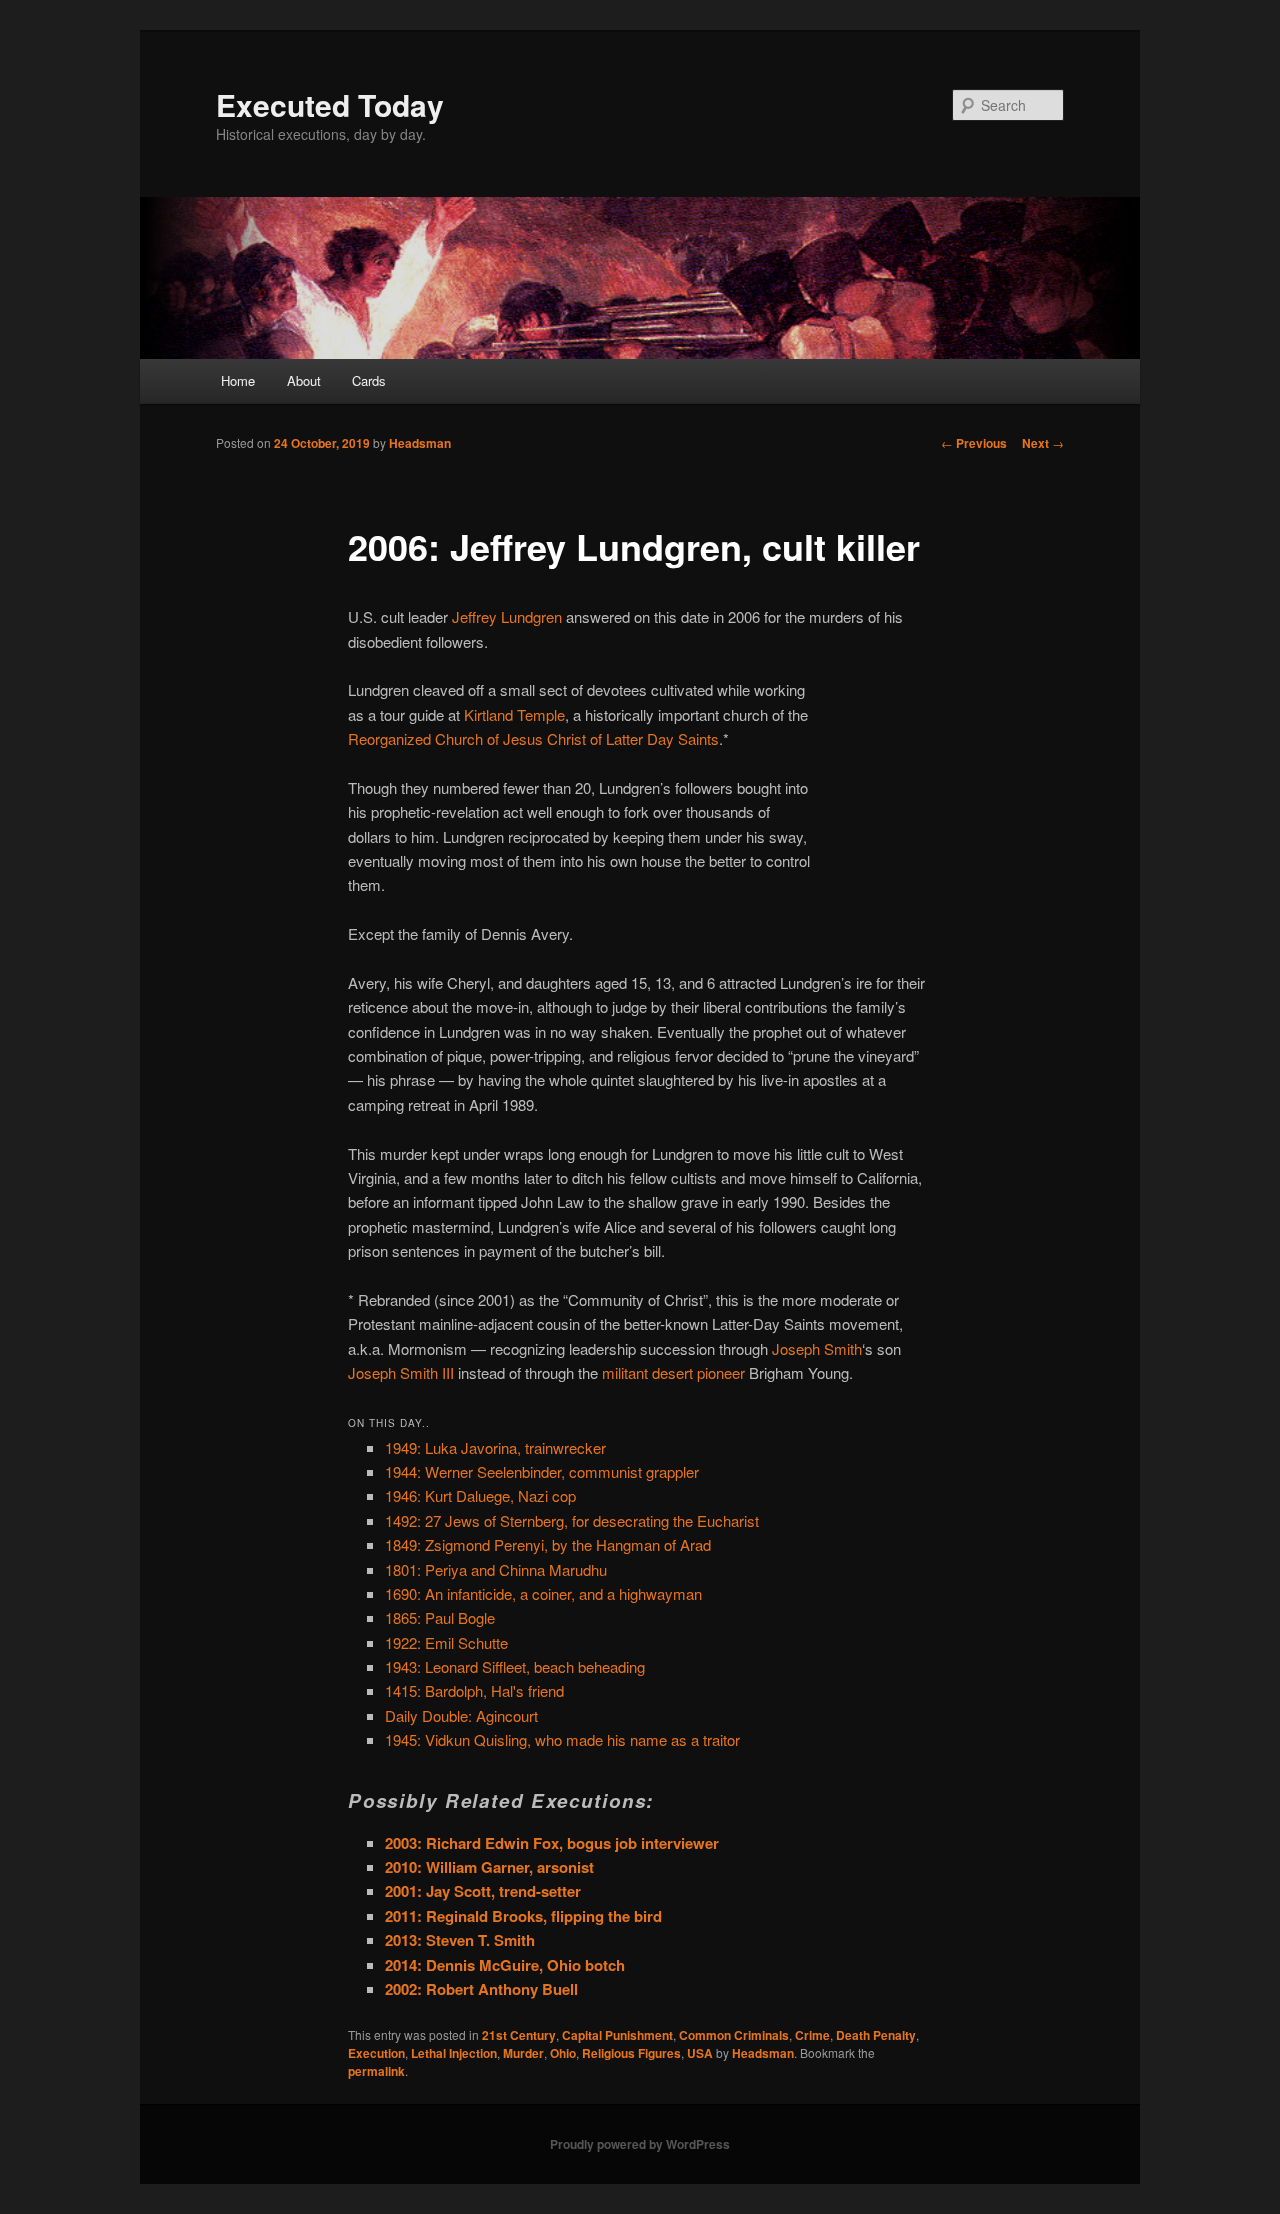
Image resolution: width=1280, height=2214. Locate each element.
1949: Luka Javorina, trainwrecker (495, 1447)
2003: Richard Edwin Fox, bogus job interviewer (552, 1843)
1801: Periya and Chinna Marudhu (496, 1569)
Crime (812, 2035)
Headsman (420, 443)
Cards (369, 380)
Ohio (563, 2053)
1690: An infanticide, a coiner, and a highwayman (543, 1593)
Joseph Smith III (401, 1372)
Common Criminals (734, 2035)
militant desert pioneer (673, 1372)
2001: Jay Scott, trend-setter (483, 1891)
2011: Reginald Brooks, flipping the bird (523, 1916)
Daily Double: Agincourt (461, 1715)
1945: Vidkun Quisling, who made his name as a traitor (562, 1739)
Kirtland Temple (514, 714)
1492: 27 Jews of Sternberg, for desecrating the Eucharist (572, 1520)
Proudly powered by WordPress (640, 2144)
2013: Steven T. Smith (460, 1940)
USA (700, 2053)
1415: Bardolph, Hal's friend (474, 1690)
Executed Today (330, 104)
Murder (523, 2053)
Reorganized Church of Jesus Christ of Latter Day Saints (533, 738)
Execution (376, 2053)
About (304, 380)
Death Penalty (876, 2035)
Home (238, 380)
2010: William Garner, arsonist (489, 1867)
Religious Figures (631, 2053)
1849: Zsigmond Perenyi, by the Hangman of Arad (548, 1544)
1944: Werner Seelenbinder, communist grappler (542, 1471)
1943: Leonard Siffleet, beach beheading (515, 1666)
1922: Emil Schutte (446, 1642)
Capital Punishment (617, 2035)
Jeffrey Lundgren (507, 616)
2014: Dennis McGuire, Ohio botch (505, 1965)
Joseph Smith (817, 1348)
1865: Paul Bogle (440, 1617)
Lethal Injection (454, 2053)
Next (1043, 443)
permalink (376, 2071)
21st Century (519, 2035)
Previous (974, 443)
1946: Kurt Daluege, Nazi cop (480, 1495)
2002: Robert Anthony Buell (481, 1989)
